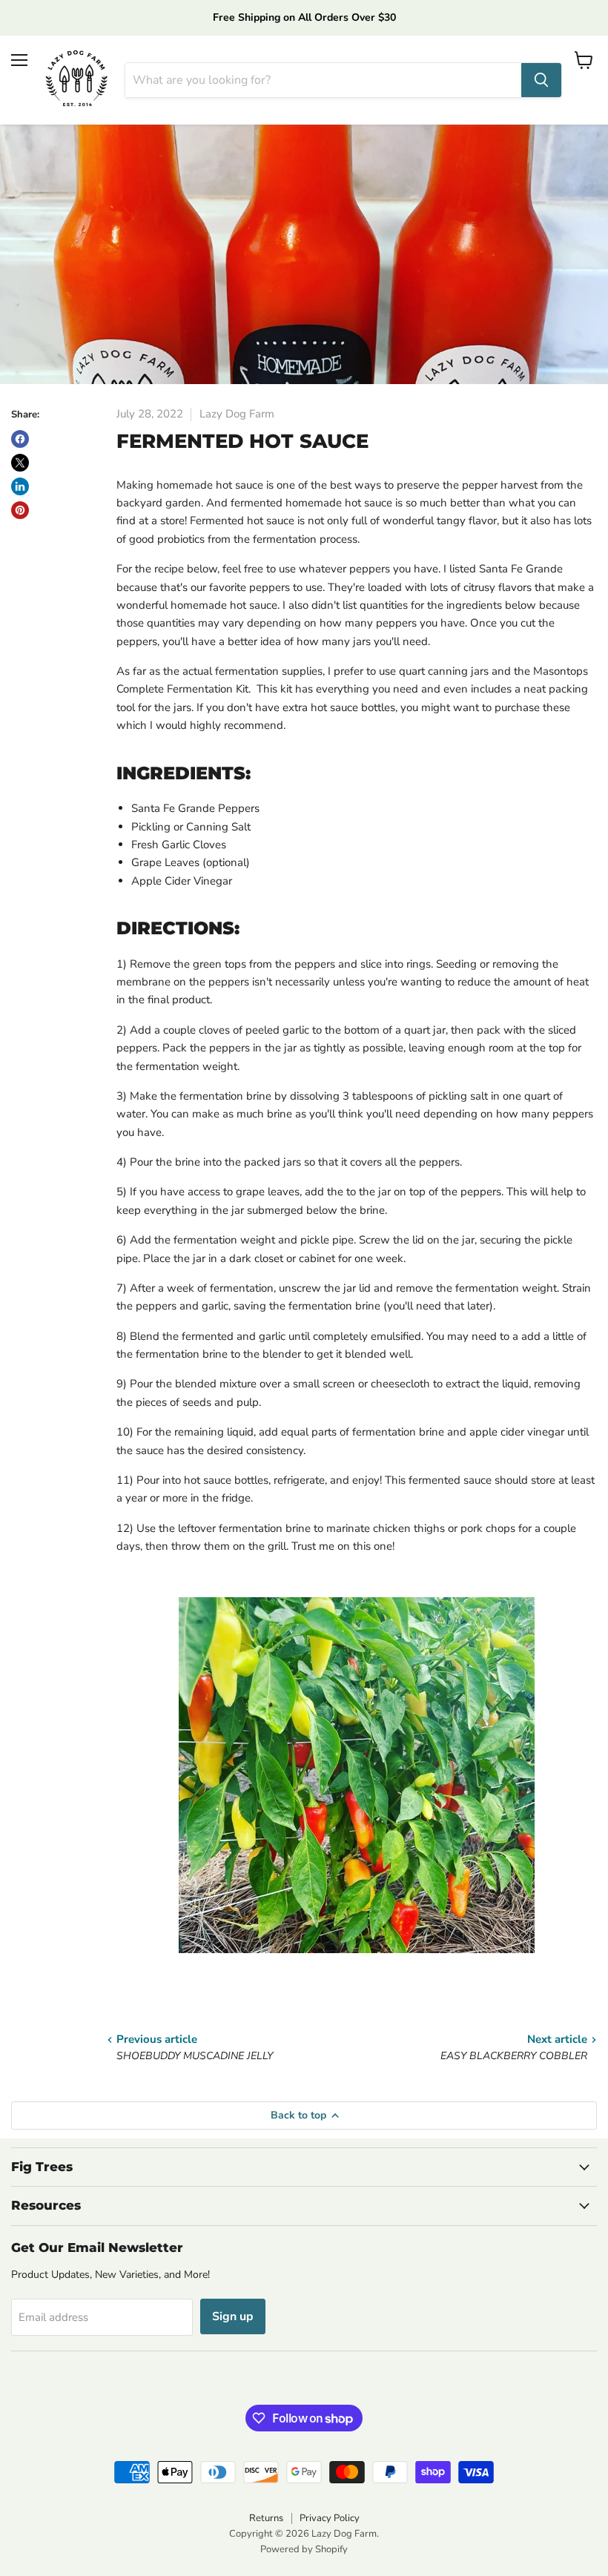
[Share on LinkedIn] (20, 486)
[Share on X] (20, 463)
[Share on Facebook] (20, 439)
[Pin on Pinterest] (20, 510)
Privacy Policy (330, 2518)
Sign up (233, 2316)
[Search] (541, 80)
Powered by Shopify (304, 2549)
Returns (266, 2518)
